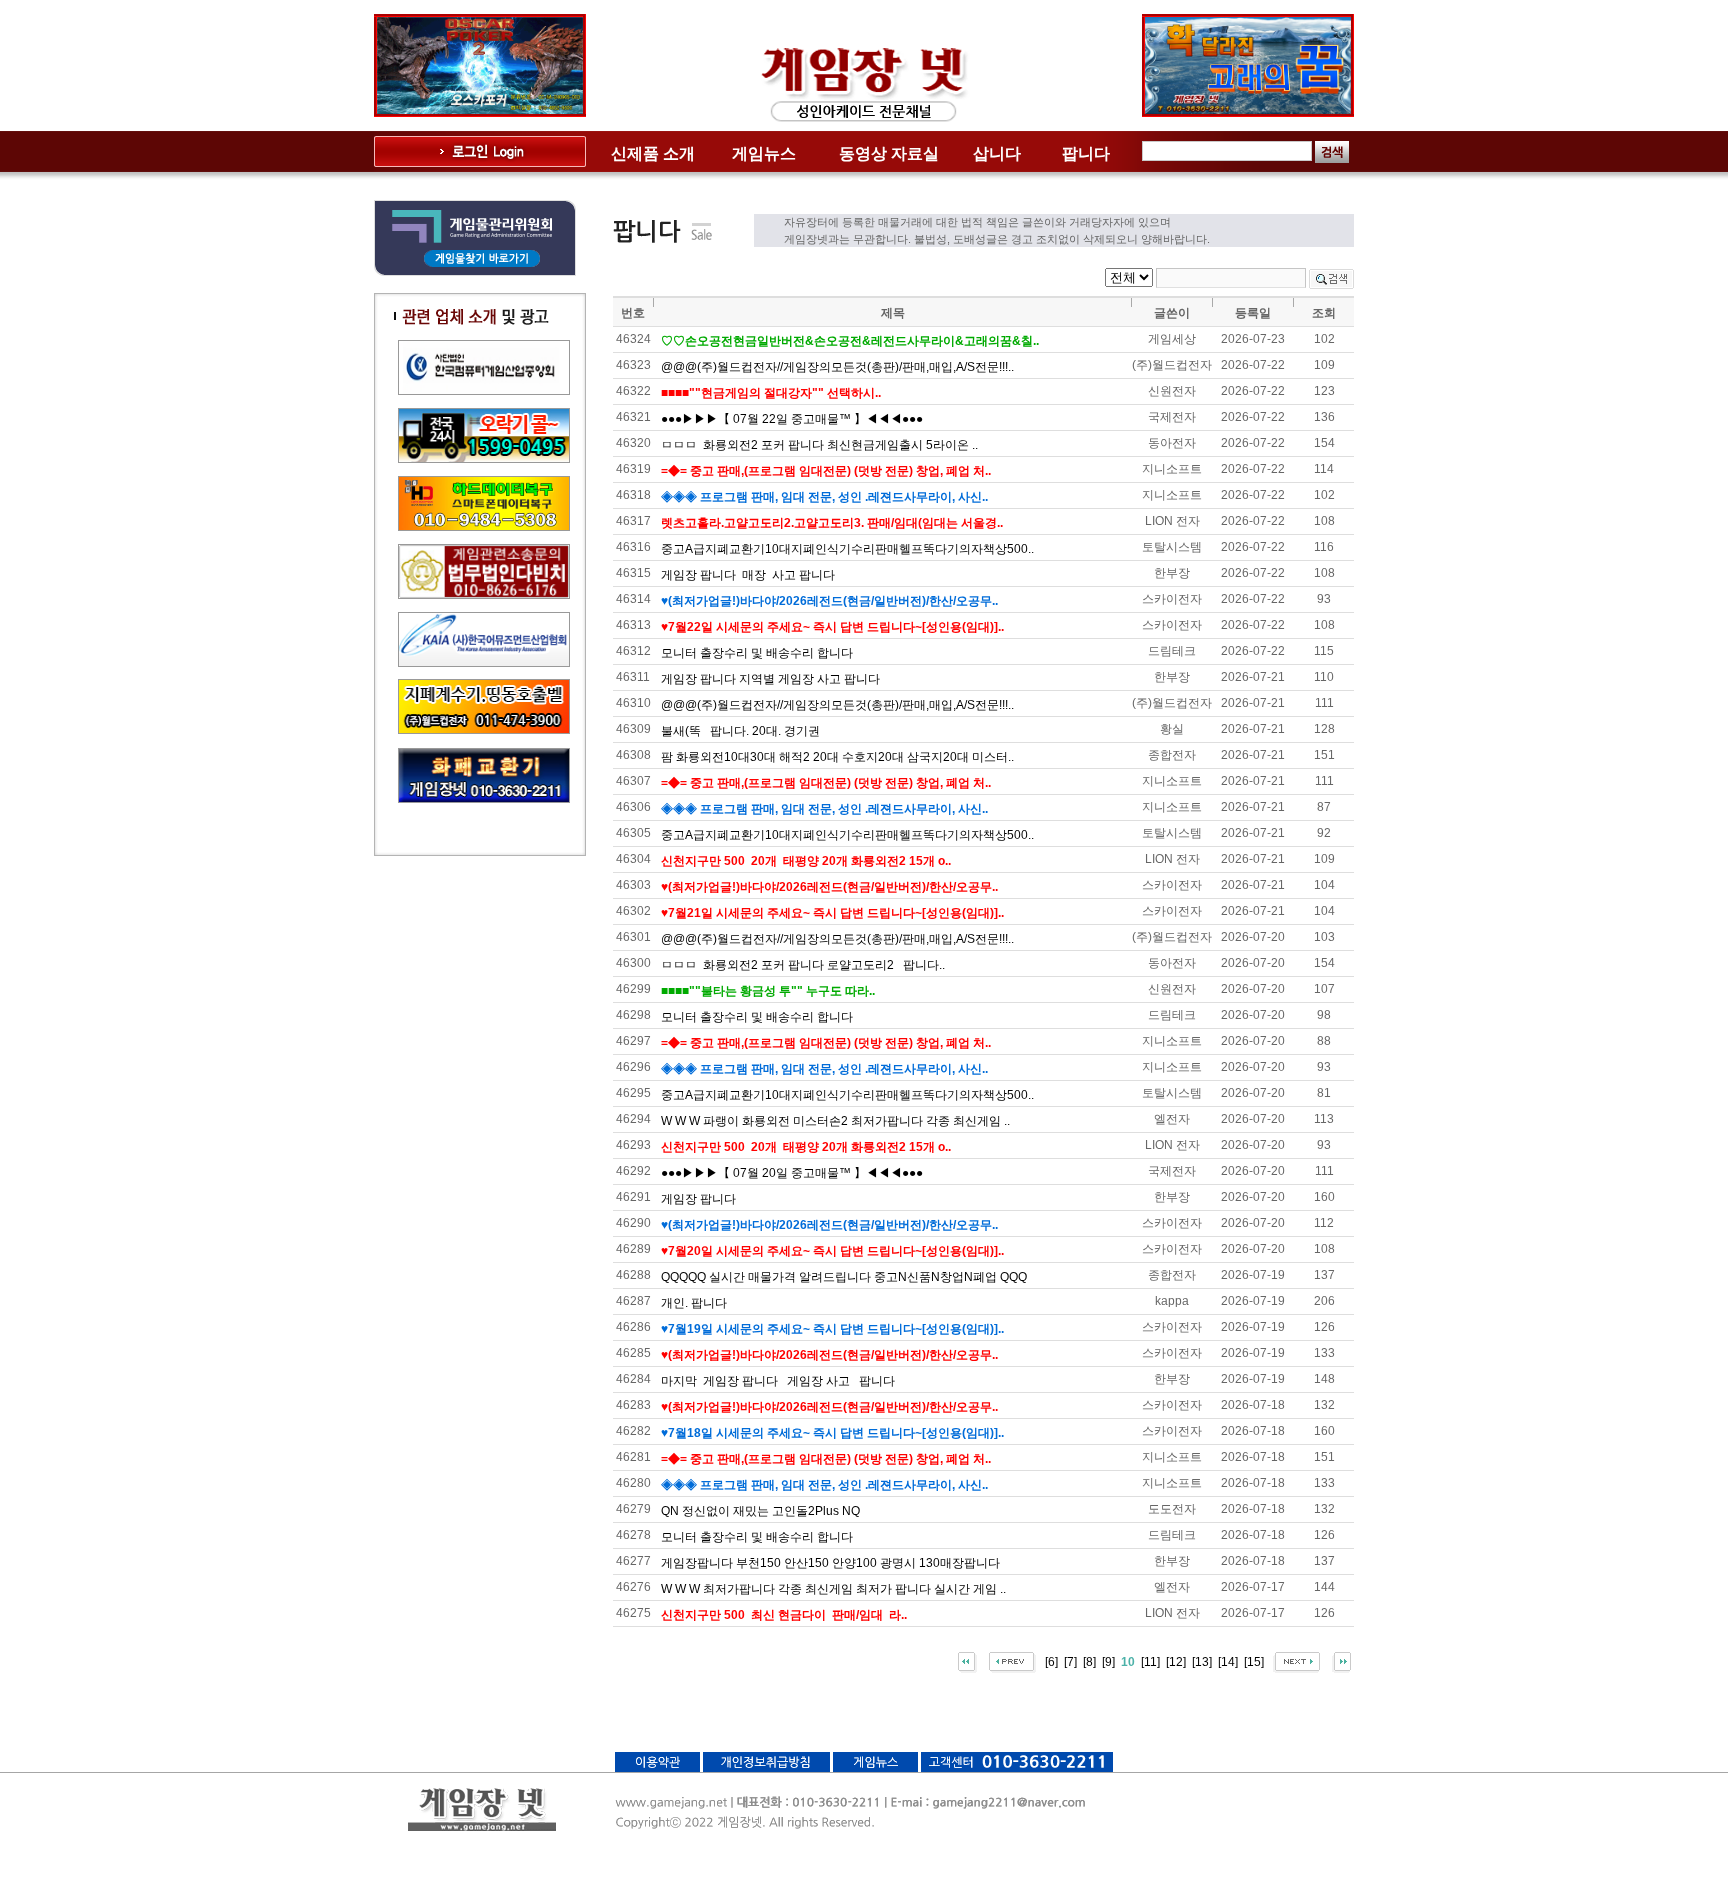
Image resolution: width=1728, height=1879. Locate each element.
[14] (1228, 1661)
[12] (1176, 1661)
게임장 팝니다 (698, 1199)
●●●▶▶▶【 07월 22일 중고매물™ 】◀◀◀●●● (792, 419)
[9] (1108, 1661)
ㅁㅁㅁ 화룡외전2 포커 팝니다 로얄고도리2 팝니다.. (803, 965)
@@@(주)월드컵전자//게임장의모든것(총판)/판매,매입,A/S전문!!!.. (837, 367)
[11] (1150, 1661)
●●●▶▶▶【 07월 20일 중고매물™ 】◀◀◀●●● (792, 1173)
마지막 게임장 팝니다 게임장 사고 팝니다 (778, 1381)
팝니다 (1086, 153)
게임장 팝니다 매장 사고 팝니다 (748, 575)
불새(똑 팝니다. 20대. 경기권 (740, 731)
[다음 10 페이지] (1296, 1661)
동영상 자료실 (889, 153)
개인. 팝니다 (694, 1303)
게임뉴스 (764, 153)
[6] (1051, 1661)
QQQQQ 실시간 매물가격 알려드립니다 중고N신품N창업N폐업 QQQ (844, 1277)
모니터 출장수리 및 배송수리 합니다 (757, 653)
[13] (1202, 1661)
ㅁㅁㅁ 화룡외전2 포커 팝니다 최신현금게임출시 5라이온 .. (819, 445)
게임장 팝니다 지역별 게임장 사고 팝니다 (770, 679)
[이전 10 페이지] (1012, 1661)
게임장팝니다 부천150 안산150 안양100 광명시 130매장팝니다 (830, 1563)
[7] (1070, 1661)
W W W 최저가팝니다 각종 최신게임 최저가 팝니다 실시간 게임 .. (833, 1589)
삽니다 (997, 153)
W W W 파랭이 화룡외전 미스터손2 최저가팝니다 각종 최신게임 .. (835, 1121)
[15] (1254, 1661)
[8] (1089, 1661)
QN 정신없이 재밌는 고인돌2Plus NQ (760, 1511)
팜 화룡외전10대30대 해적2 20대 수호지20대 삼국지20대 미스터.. (837, 757)
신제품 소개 (653, 153)
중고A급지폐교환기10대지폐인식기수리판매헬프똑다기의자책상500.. (847, 549)
